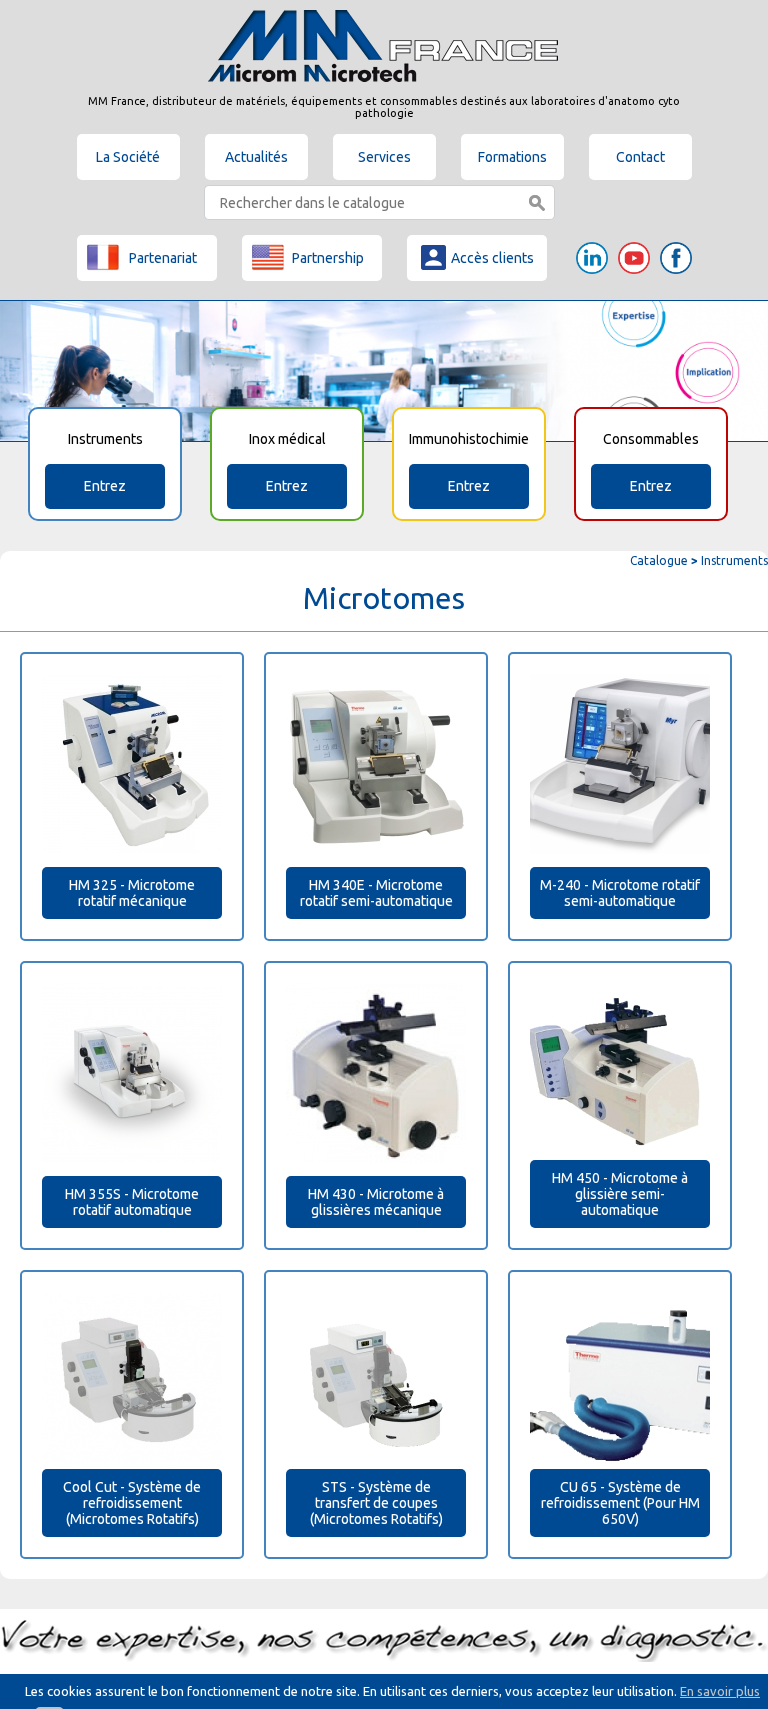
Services (384, 157)
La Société (128, 157)
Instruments (734, 560)
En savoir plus (720, 1691)
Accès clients (492, 258)
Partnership (328, 258)
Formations (512, 157)
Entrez (105, 486)
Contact (640, 157)
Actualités (256, 157)
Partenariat (163, 258)
